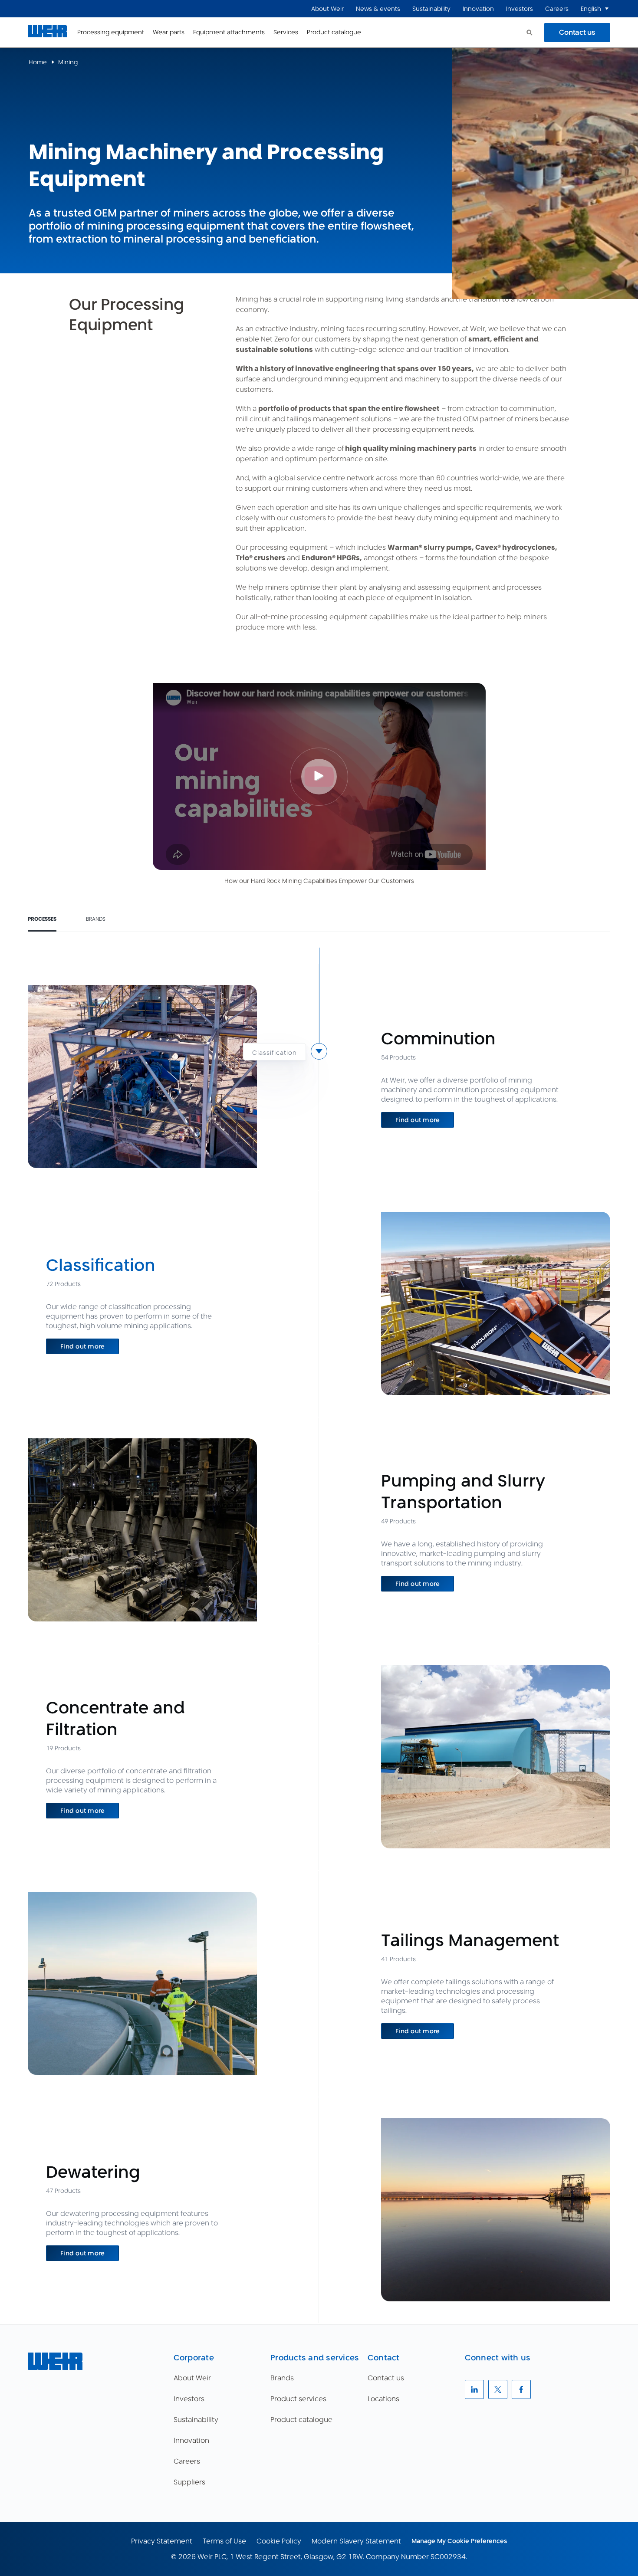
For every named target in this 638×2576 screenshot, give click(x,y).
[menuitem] (327, 9)
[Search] (529, 33)
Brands (96, 919)
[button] (607, 9)
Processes (42, 919)
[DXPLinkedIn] (474, 2389)
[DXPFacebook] (521, 2389)
